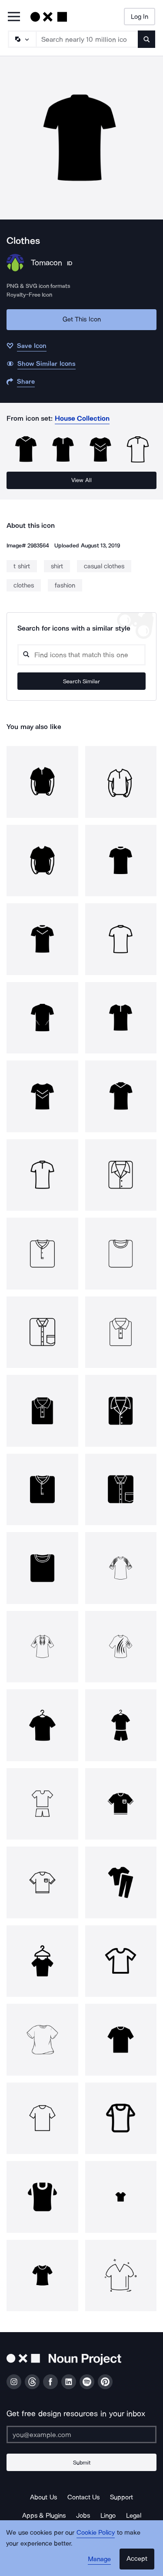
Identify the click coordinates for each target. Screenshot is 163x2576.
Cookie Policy (96, 2532)
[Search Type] (22, 39)
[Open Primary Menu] (14, 17)
